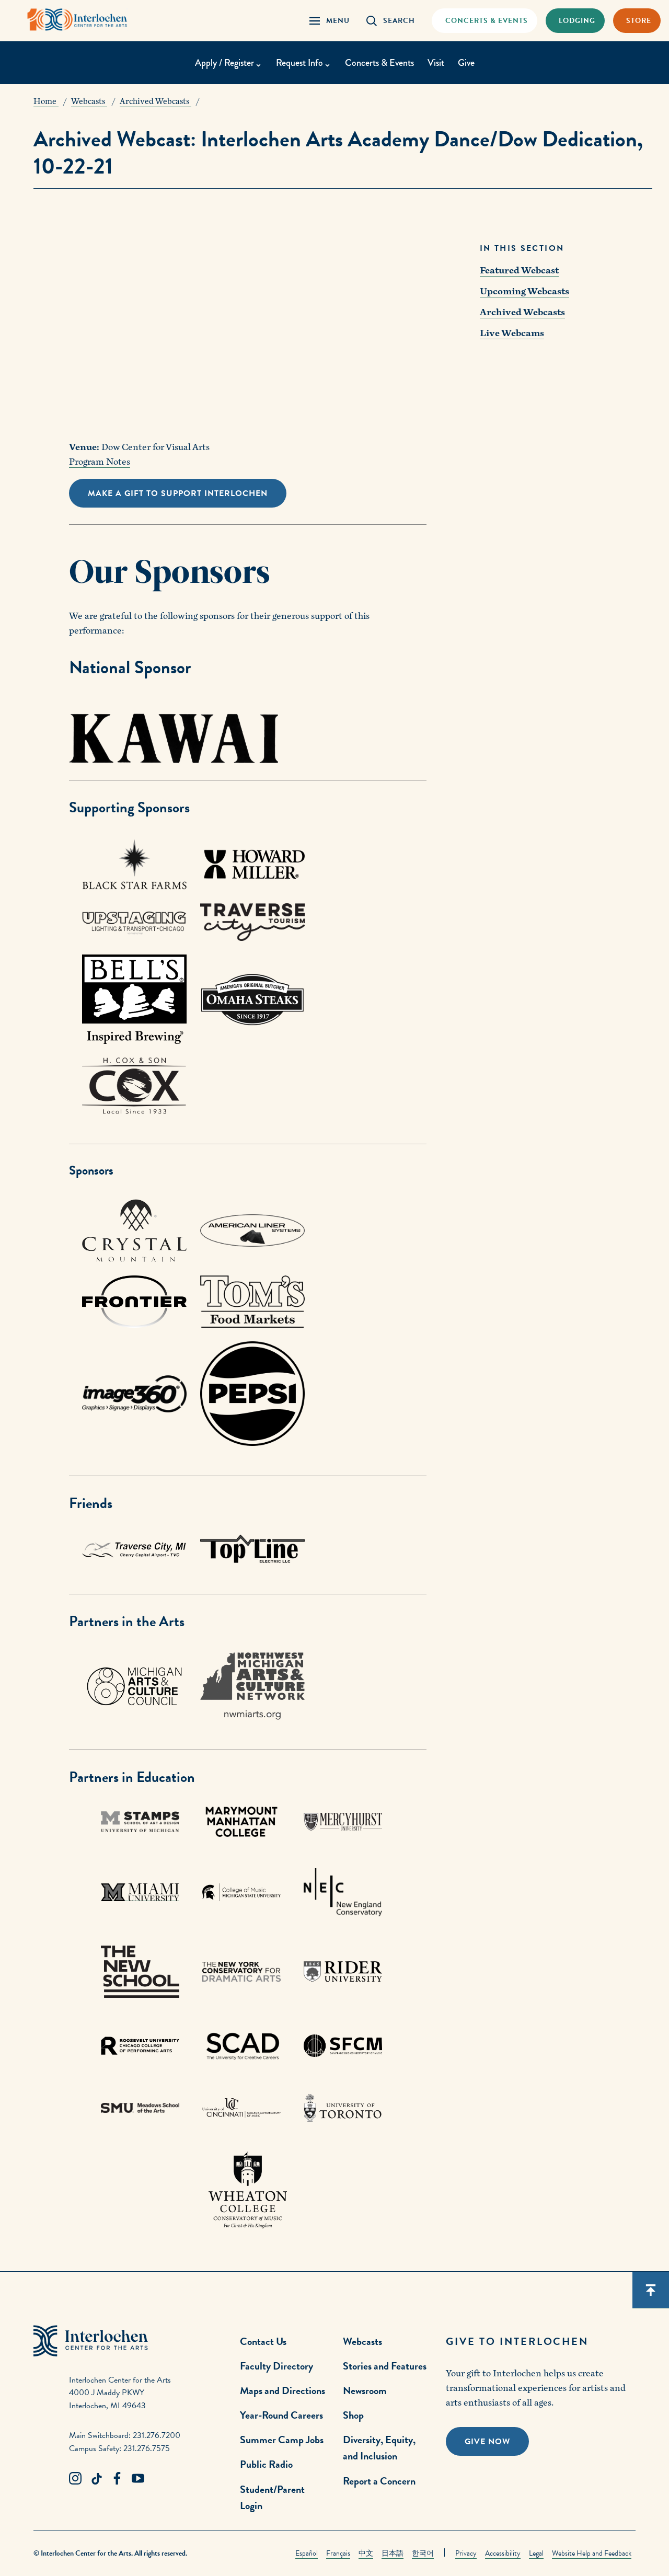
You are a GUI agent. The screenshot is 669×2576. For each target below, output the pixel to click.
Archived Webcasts (522, 312)
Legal (536, 2553)
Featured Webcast (519, 271)
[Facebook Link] (117, 2479)
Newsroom (365, 2390)
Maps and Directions (282, 2390)
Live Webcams (512, 333)
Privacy (466, 2553)
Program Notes (100, 462)
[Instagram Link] (75, 2479)
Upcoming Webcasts (524, 291)
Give (466, 63)
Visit (436, 63)
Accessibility (503, 2553)
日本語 (393, 2553)
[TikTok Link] (96, 2479)
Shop (353, 2415)
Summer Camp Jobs (282, 2440)
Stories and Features (385, 2366)
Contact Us (263, 2341)
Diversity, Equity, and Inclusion (379, 2448)
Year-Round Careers (281, 2415)
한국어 (423, 2553)
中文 (366, 2553)
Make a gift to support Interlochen (178, 493)
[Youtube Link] (138, 2479)
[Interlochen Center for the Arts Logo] (77, 20)
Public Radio (266, 2464)
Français (338, 2553)
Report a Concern (379, 2481)
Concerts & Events (379, 63)
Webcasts (362, 2341)
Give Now (487, 2442)
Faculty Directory (276, 2366)
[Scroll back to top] (651, 2290)
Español (307, 2553)
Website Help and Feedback (592, 2553)
